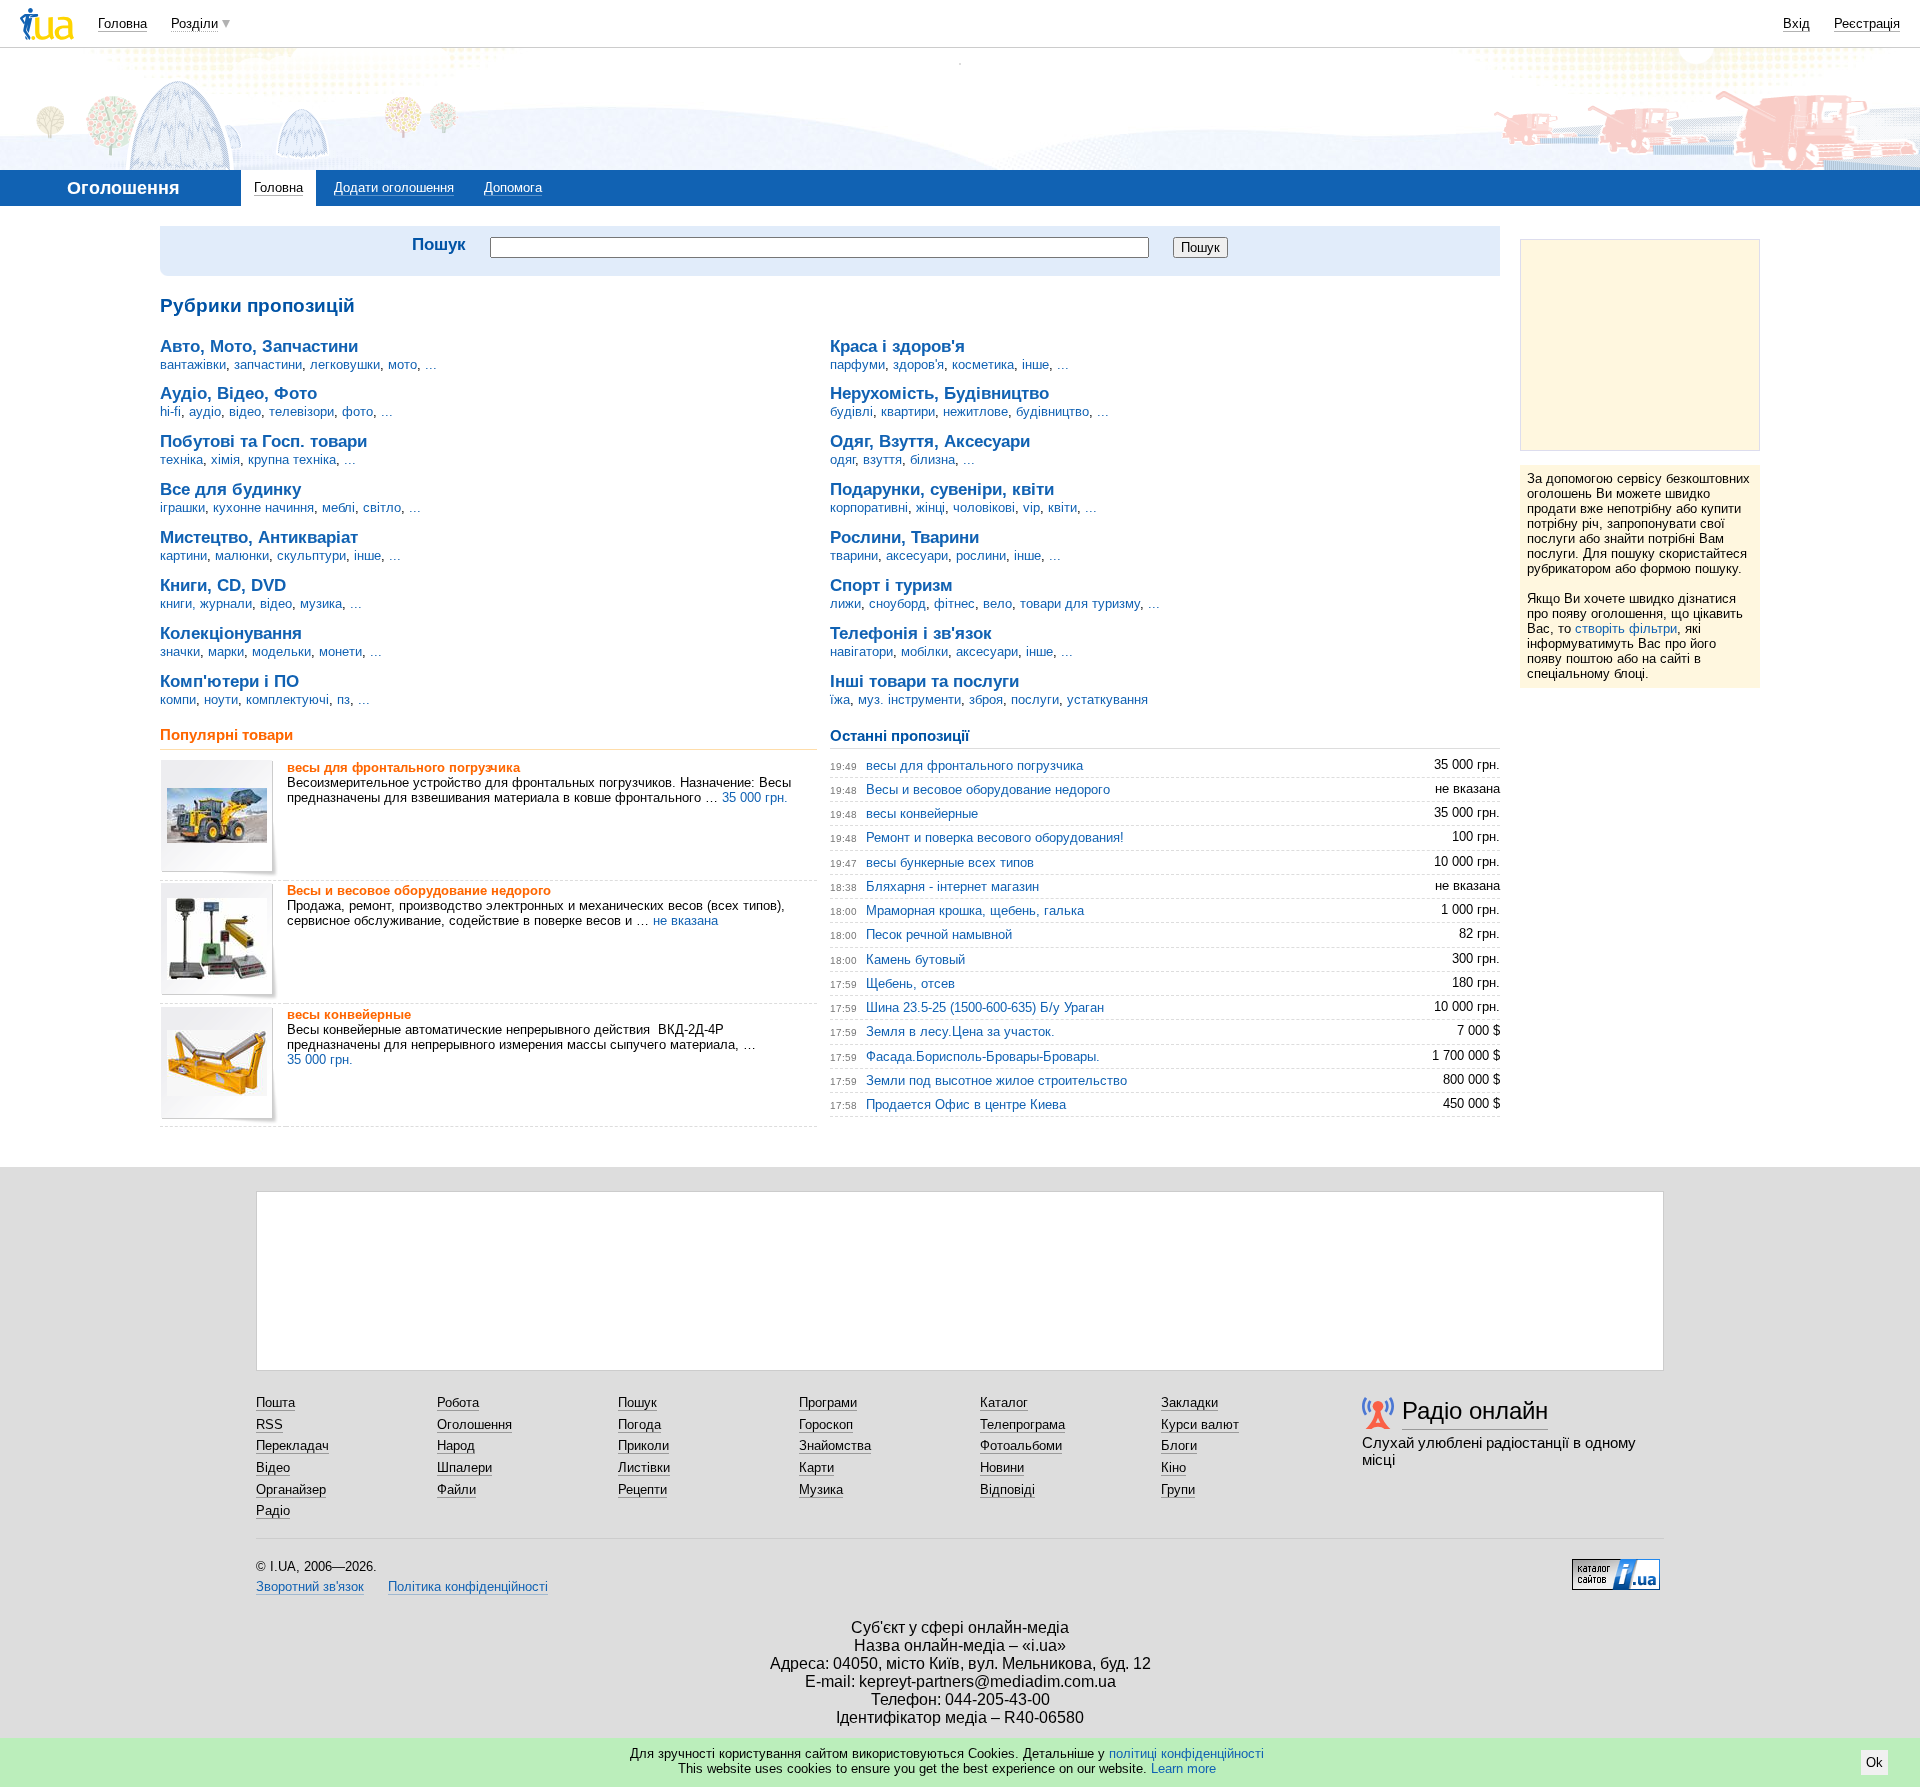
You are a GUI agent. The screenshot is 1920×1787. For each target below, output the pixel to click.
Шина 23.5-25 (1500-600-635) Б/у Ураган (985, 1007)
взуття (882, 459)
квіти (1062, 507)
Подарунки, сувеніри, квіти (942, 489)
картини (183, 555)
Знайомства (835, 1445)
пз (343, 699)
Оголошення (474, 1424)
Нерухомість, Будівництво (939, 393)
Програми (828, 1402)
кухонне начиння (263, 507)
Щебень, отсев (910, 983)
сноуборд (897, 603)
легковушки (345, 364)
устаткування (1107, 699)
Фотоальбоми (1021, 1445)
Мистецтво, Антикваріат (259, 537)
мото (402, 364)
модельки (281, 651)
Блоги (1179, 1445)
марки (226, 651)
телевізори (301, 411)
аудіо (205, 411)
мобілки (924, 651)
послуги (1035, 699)
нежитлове (975, 411)
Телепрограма (1022, 1424)
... (431, 364)
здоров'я (918, 364)
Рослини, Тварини (904, 537)
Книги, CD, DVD (223, 585)
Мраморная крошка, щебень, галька (975, 910)
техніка (181, 459)
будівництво (1052, 411)
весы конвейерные (349, 1014)
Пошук (637, 1402)
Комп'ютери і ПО (229, 681)
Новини (1002, 1467)
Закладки (1189, 1402)
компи (178, 699)
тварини (854, 555)
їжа (840, 699)
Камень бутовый (915, 959)
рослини (981, 555)
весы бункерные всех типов (950, 862)
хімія (225, 459)
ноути (221, 699)
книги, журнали (206, 603)
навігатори (861, 651)
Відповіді (1007, 1489)
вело (997, 603)
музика (321, 603)
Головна (122, 23)
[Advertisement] (1640, 345)
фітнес (954, 603)
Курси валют (1200, 1424)
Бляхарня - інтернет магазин (952, 886)
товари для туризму (1080, 603)
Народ (456, 1445)
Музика (821, 1489)
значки (180, 651)
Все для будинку (230, 489)
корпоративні (869, 507)
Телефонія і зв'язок (911, 633)
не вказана (685, 920)
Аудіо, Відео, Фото (238, 393)
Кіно (1173, 1467)
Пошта (275, 1402)
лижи (845, 603)
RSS (269, 1424)
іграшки (182, 507)
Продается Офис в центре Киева (966, 1104)
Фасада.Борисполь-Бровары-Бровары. (983, 1056)
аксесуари (917, 555)
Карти (816, 1467)
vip (1031, 507)
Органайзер (291, 1489)
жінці (930, 507)
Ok (1874, 1762)
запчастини (268, 364)
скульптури (311, 555)
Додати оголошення (394, 187)
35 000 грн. (755, 797)
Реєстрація (1867, 23)
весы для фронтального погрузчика (403, 767)
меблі (338, 507)
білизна (932, 459)
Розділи (194, 23)
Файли (456, 1489)
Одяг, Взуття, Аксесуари (930, 441)
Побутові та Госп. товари (263, 441)
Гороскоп (826, 1424)
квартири (908, 411)
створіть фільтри (1626, 628)
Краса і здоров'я (897, 346)
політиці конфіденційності (1186, 1753)
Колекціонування (231, 633)
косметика (983, 364)
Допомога (513, 187)
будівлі (851, 411)
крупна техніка (292, 459)
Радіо (273, 1510)
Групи (1178, 1489)
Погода (639, 1424)
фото (357, 411)
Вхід (1796, 23)
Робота (458, 1402)
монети (340, 651)
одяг (842, 459)
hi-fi (170, 411)
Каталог (1004, 1402)
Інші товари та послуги (924, 681)
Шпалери (464, 1467)
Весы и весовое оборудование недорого (419, 890)
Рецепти (642, 1489)
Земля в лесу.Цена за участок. (960, 1031)
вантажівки (193, 364)
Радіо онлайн (1475, 1410)
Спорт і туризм (891, 585)
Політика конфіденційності (468, 1586)
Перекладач (292, 1445)
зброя (986, 699)
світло (382, 507)
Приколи (643, 1445)
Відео (273, 1467)
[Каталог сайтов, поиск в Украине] (1616, 1567)
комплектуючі (287, 699)
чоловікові (984, 507)
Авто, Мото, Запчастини (259, 346)
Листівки (644, 1467)
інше (367, 555)
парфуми (857, 364)
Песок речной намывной (939, 934)
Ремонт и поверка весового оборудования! (995, 837)
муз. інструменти (909, 699)
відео (245, 411)
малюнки (242, 555)
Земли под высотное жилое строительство (996, 1080)
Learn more (1183, 1768)
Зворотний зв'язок (310, 1586)
